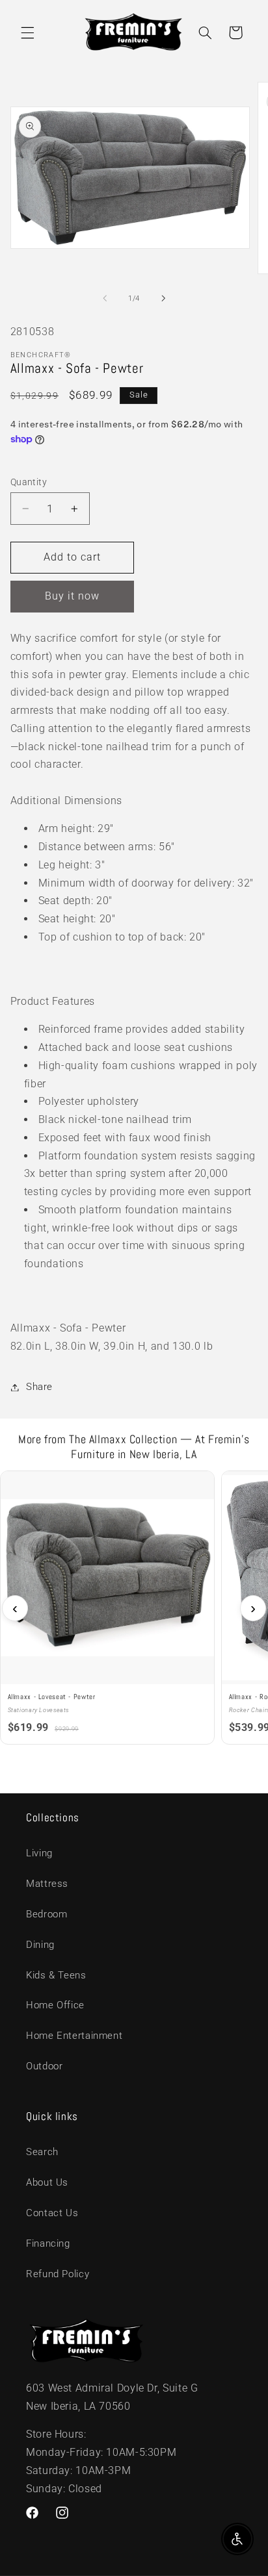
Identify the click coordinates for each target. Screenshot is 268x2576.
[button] (27, 32)
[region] (134, 1609)
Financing (48, 2243)
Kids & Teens (56, 1975)
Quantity (29, 482)
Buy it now (73, 596)
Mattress (47, 1884)
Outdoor (44, 2066)
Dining (40, 1945)
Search (42, 2152)
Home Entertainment (74, 2036)
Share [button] (39, 1387)
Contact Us (52, 2213)
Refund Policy (58, 2274)
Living (39, 1853)
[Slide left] (105, 298)
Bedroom (47, 1914)
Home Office (55, 2005)
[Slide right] (163, 298)
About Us (47, 2182)
